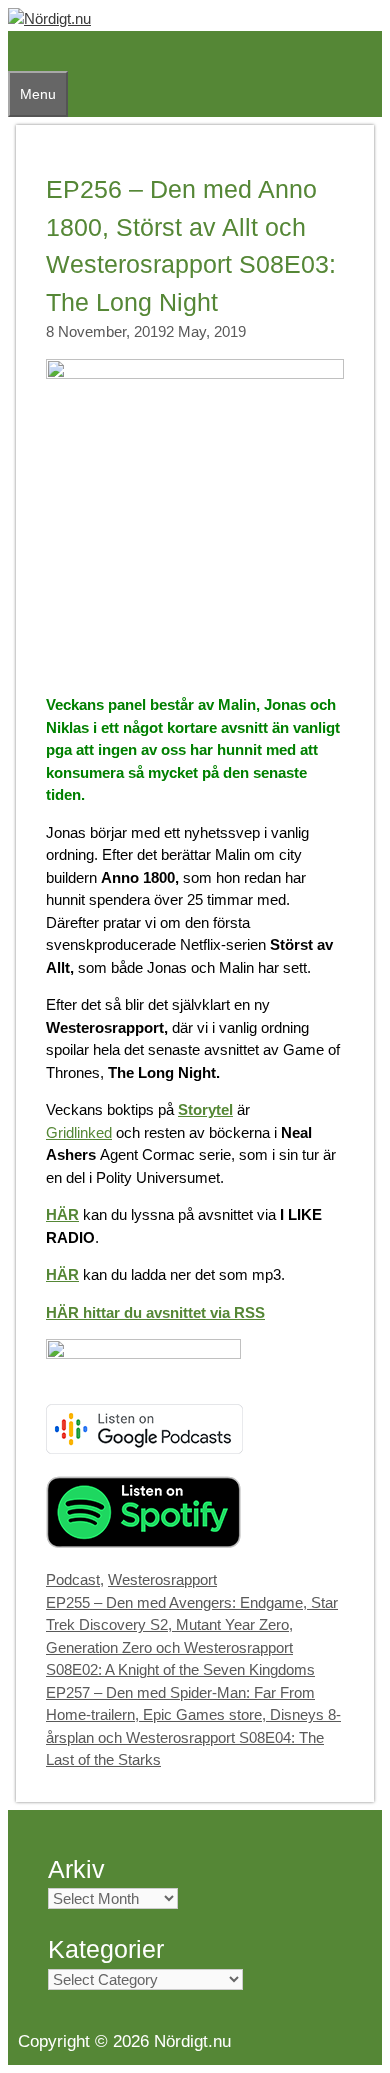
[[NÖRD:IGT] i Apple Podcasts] (143, 1353)
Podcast (73, 1579)
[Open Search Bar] (18, 51)
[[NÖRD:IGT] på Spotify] (143, 1542)
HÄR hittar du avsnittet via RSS (155, 1312)
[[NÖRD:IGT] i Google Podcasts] (144, 1448)
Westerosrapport (162, 1579)
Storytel (205, 1109)
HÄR (62, 1214)
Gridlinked (79, 1132)
